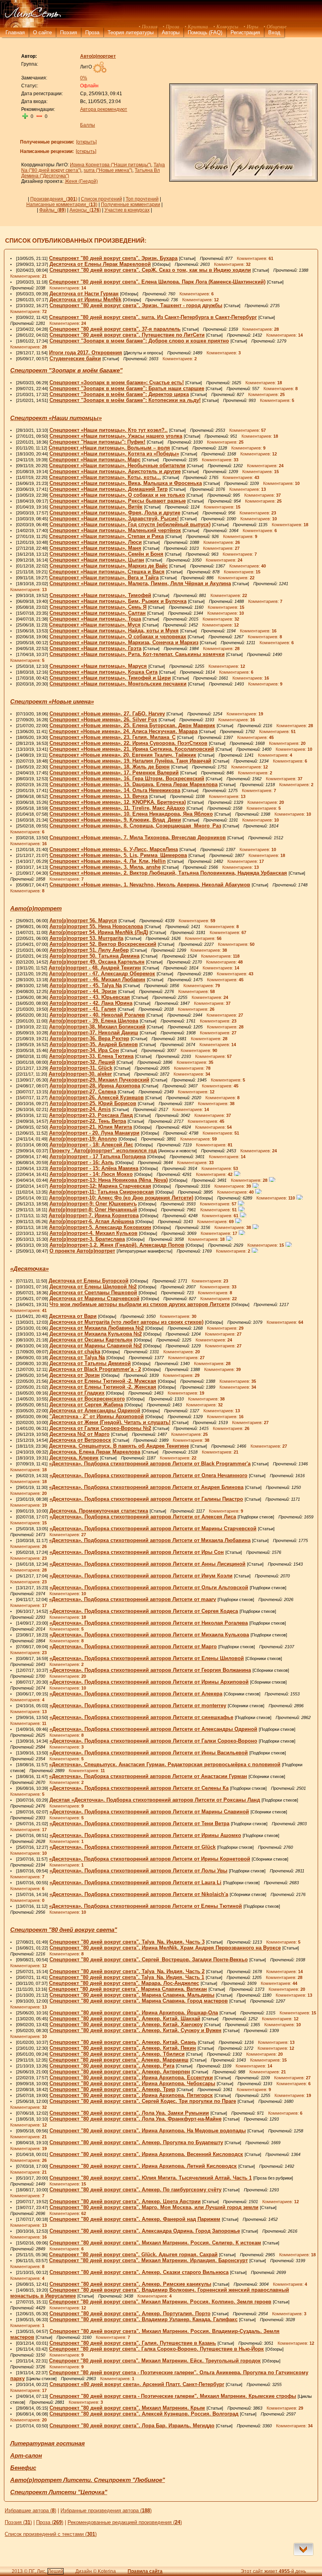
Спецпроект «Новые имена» (52, 702)
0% (84, 78)
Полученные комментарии (131, 205)
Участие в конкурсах (127, 210)
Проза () (50, 2522)
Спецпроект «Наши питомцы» (56, 418)
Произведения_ (54, 199)
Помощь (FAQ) (205, 32)
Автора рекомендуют (104, 109)
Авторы (171, 32)
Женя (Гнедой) (81, 181)
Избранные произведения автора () (106, 2511)
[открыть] (86, 142)
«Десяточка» (29, 1269)
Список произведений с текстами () (51, 2534)
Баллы (88, 125)
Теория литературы (131, 32)
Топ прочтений (142, 199)
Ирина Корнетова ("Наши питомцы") (111, 165)
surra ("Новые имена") (108, 170)
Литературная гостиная (48, 2443)
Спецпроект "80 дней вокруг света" (64, 1930)
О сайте (42, 32)
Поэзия (69, 32)
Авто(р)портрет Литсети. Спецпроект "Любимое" (88, 2480)
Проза (92, 32)
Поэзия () (18, 2522)
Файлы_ (53, 210)
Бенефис (23, 2468)
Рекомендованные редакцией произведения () (125, 2522)
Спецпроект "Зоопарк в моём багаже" (66, 370)
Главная (15, 32)
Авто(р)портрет (36, 908)
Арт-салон (26, 2456)
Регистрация (245, 32)
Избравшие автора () (30, 2511)
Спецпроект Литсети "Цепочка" (59, 2492)
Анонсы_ (85, 210)
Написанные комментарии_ (62, 205)
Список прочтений (102, 199)
